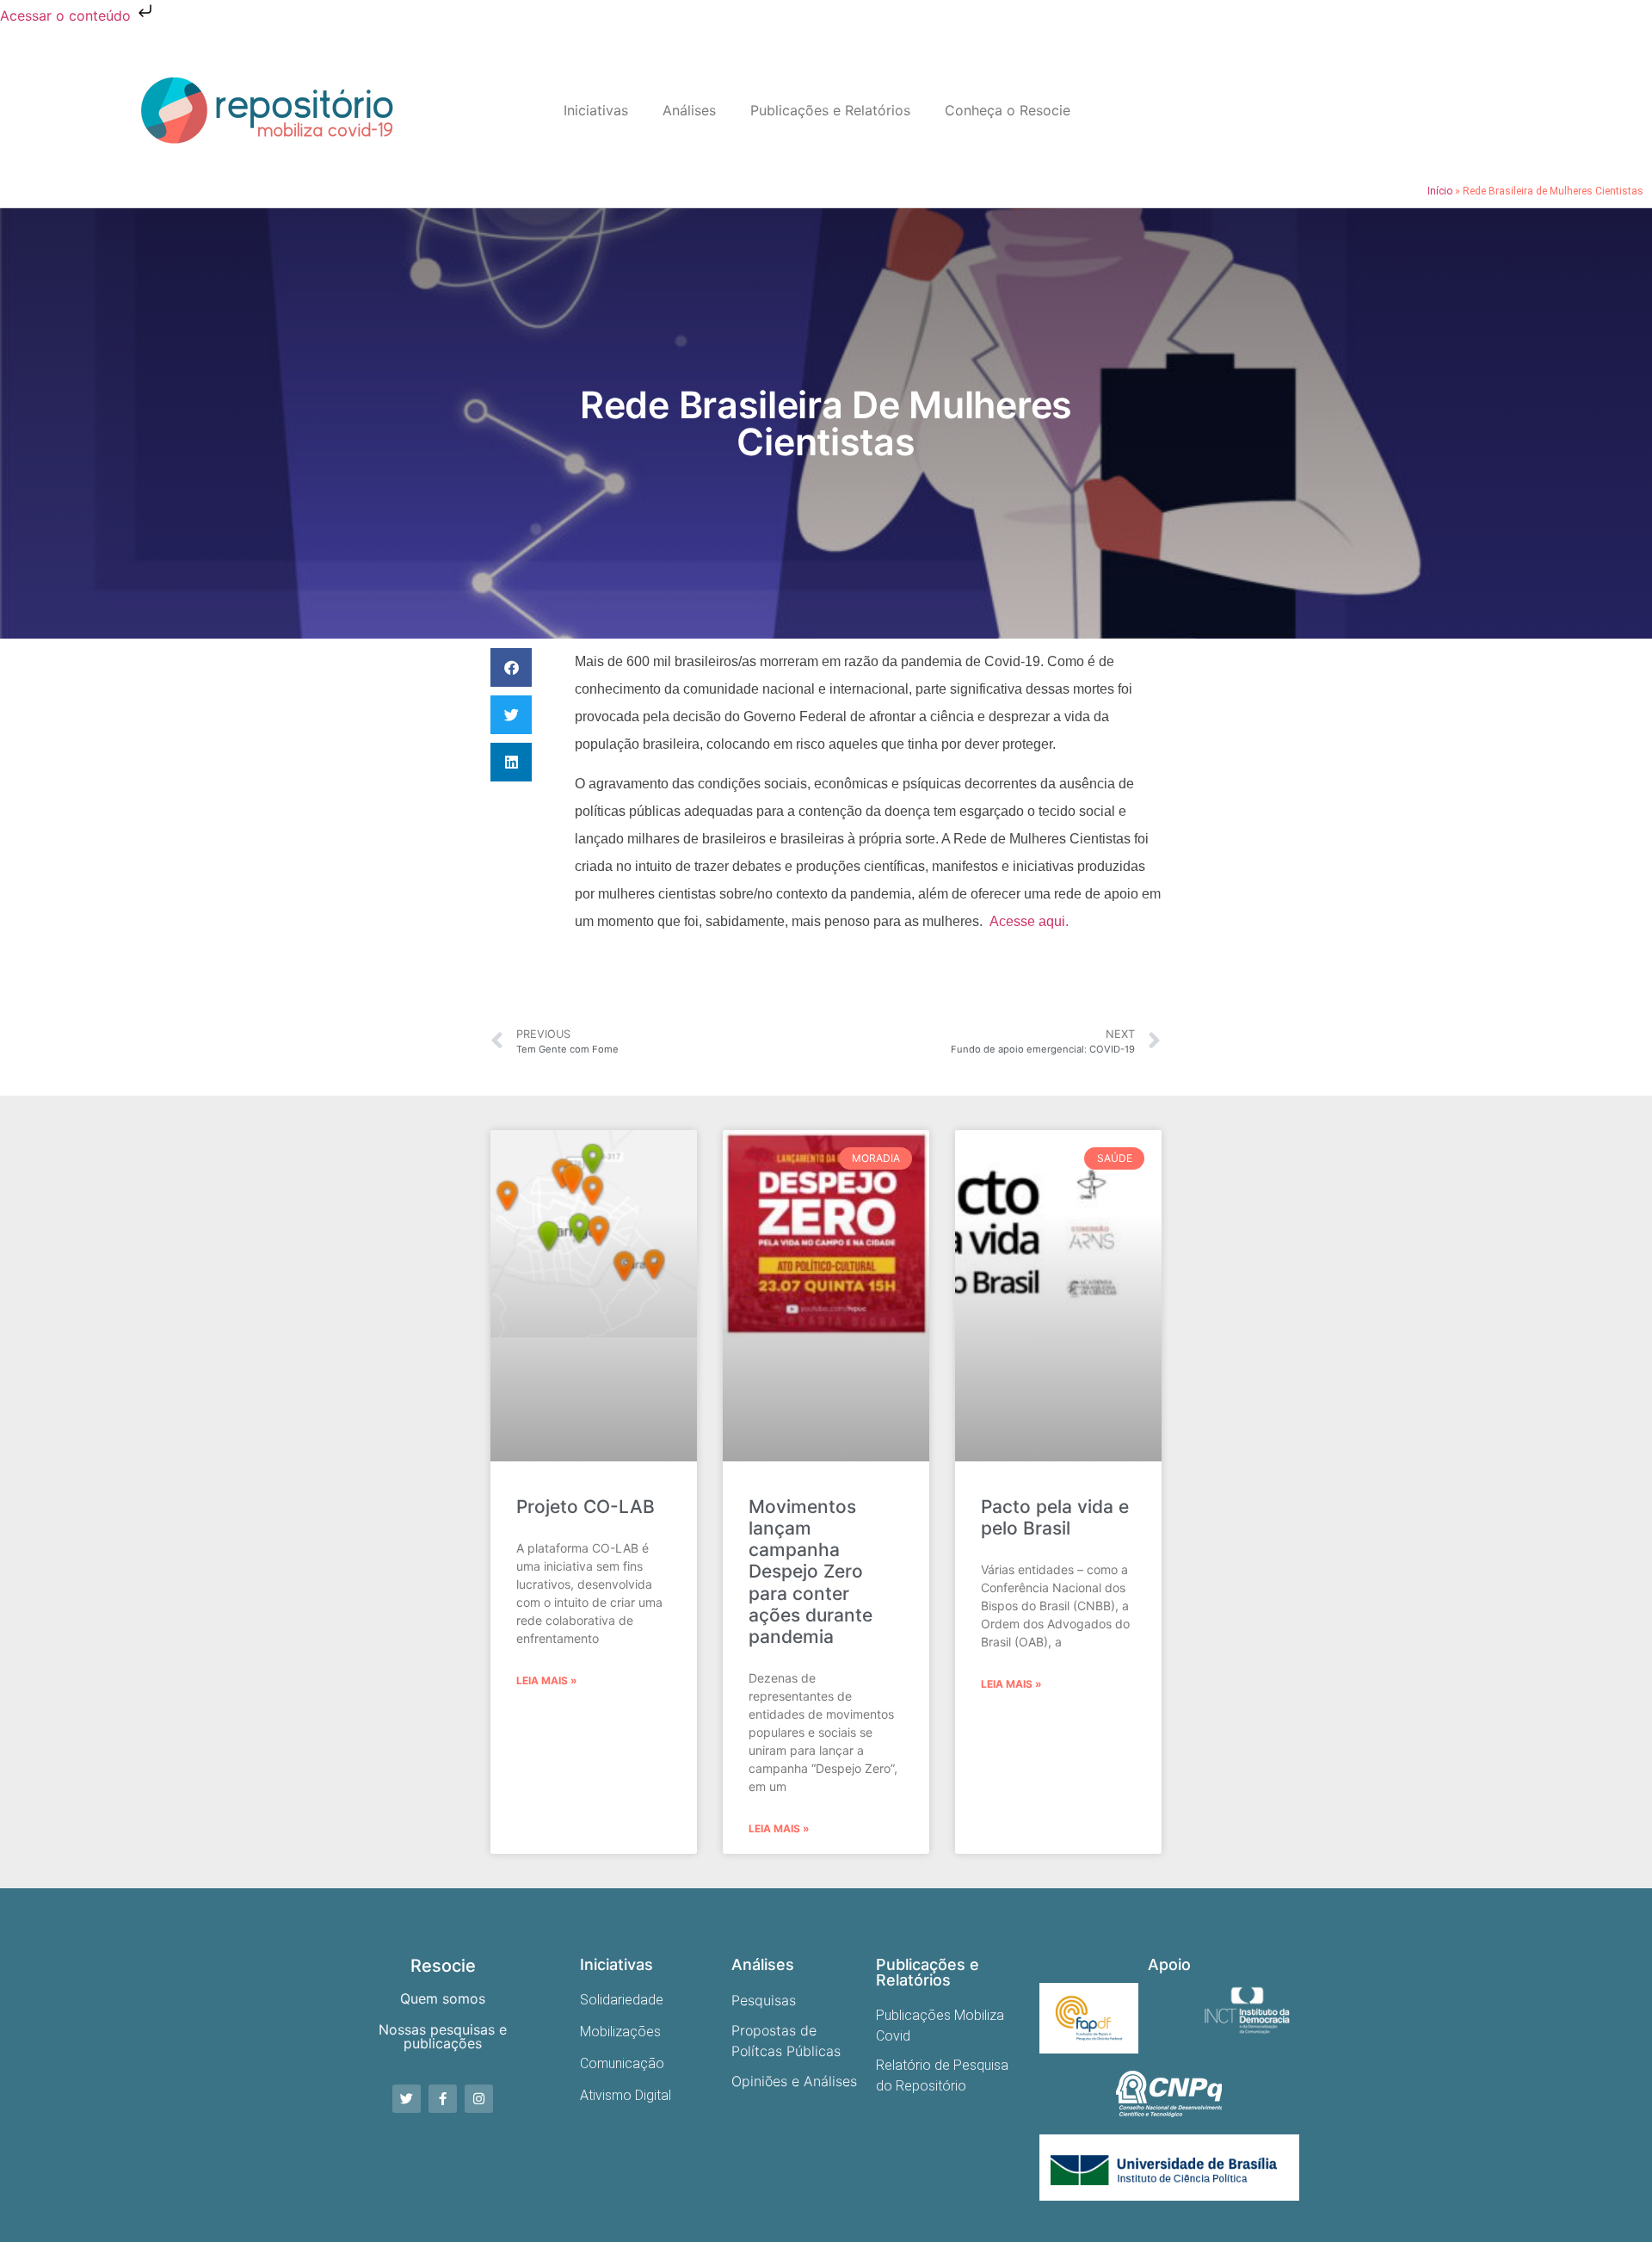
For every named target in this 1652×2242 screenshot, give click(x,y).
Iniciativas (596, 110)
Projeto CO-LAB (586, 1507)
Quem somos (443, 1998)
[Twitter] (407, 2099)
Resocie (443, 1966)
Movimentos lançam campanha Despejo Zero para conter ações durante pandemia (811, 1572)
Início (1440, 191)
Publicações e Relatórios (830, 110)
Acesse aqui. (1029, 921)
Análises (689, 110)
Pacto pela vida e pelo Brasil (1055, 1517)
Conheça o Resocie (1008, 110)
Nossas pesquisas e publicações (443, 2036)
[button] (511, 667)
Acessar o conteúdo (68, 15)
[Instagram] (479, 2099)
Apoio (1169, 1964)
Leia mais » (547, 1680)
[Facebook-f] (443, 2099)
